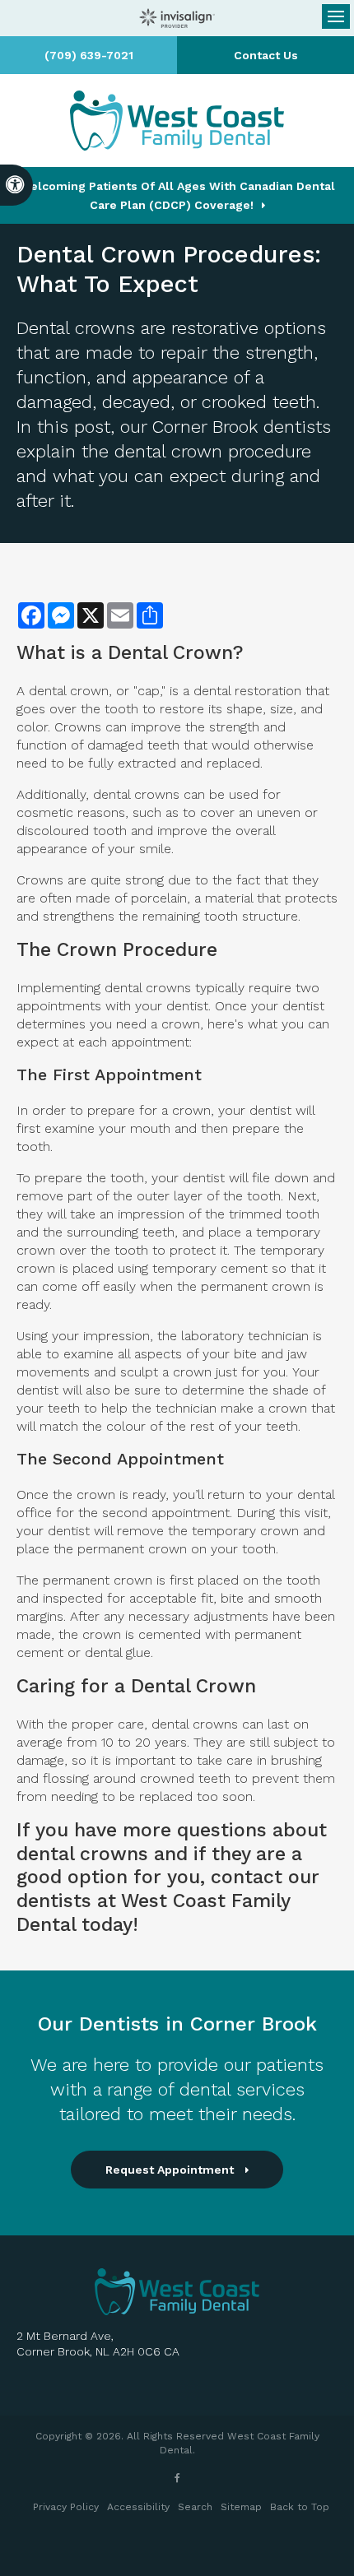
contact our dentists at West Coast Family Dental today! (168, 1901)
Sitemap (241, 2507)
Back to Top (300, 2507)
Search (195, 2507)
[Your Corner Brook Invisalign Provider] (177, 18)
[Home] (177, 121)
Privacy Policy (66, 2507)
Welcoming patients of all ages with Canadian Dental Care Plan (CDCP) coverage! (177, 195)
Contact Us (266, 55)
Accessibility (138, 2507)
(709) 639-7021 (89, 55)
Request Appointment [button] (171, 2170)
